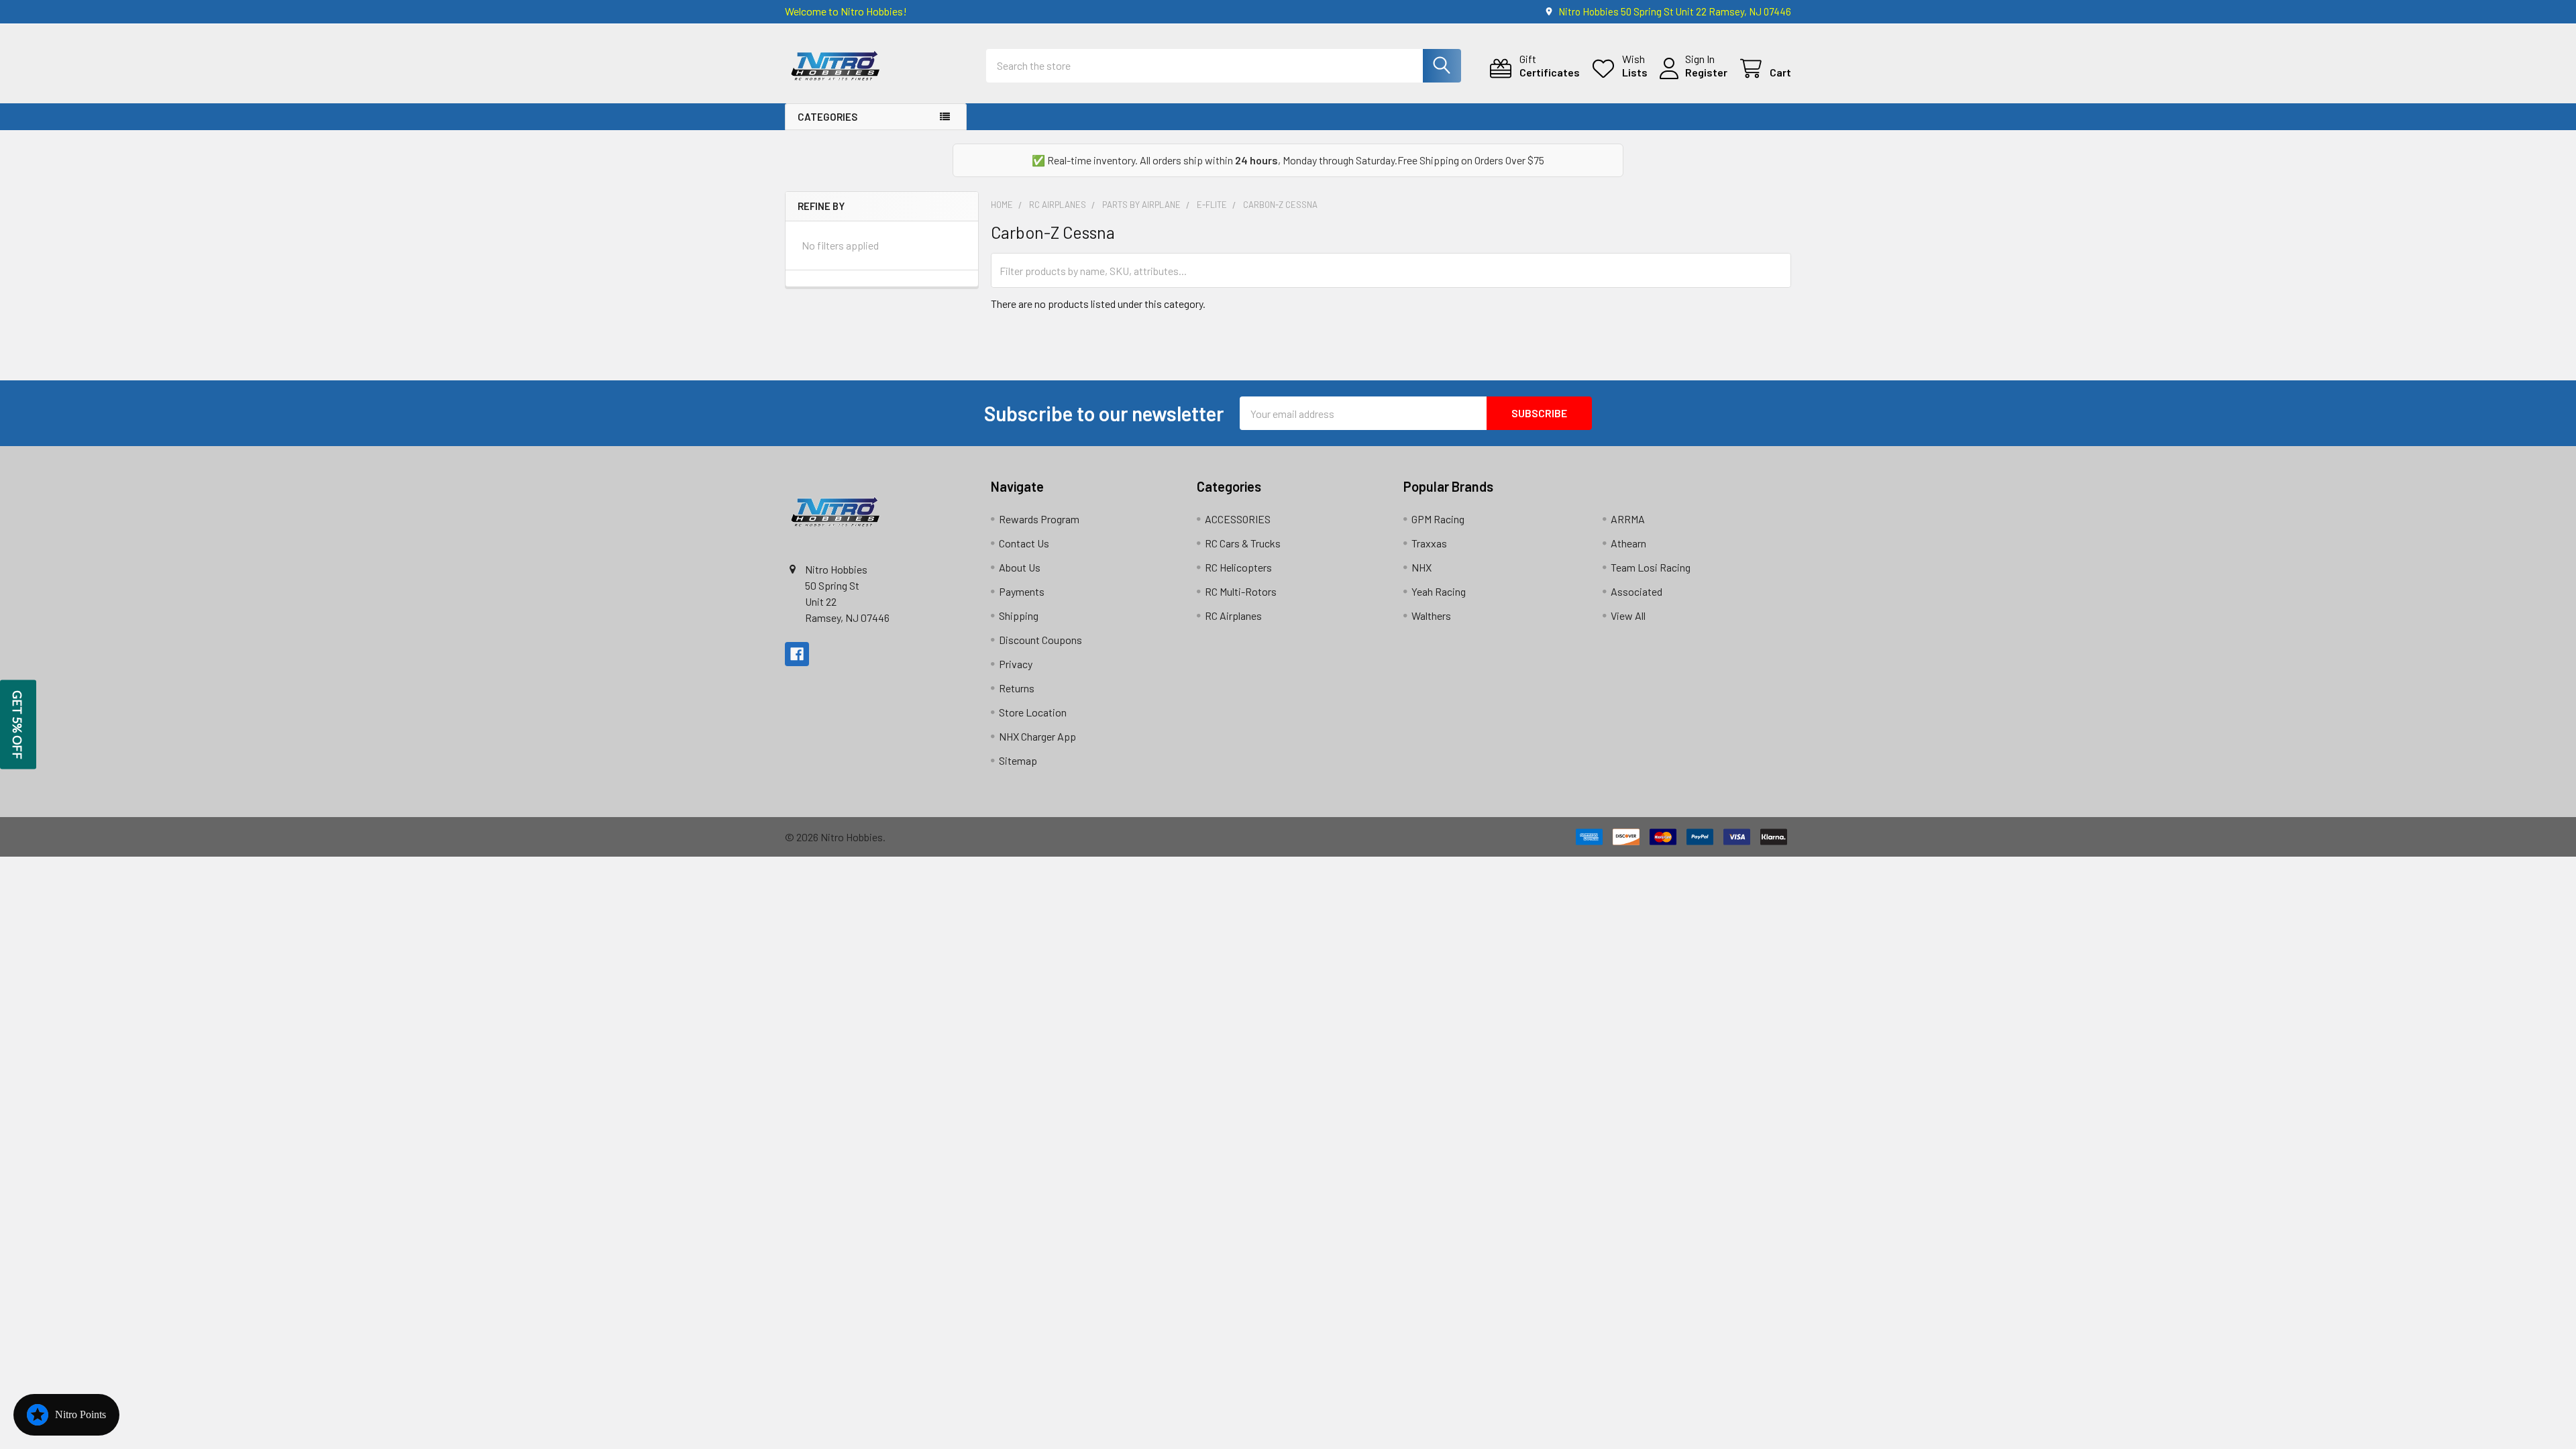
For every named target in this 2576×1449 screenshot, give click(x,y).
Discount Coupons (1040, 640)
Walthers (1431, 615)
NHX (1421, 567)
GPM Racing (1438, 519)
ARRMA (1628, 519)
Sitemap (1018, 760)
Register (1706, 72)
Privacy (1016, 664)
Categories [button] (827, 117)
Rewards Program (1039, 519)
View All (1628, 615)
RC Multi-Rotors (1241, 591)
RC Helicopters (1238, 567)
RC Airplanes (1233, 615)
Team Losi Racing (1651, 567)
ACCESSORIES (1238, 519)
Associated (1636, 591)
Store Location (1033, 712)
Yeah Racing (1439, 591)
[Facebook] (797, 654)
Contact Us (1024, 543)
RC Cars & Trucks (1243, 543)
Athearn (1628, 543)
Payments (1022, 591)
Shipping (1019, 615)
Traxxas (1429, 543)
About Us (1020, 567)
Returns (1017, 688)
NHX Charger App (1037, 736)
